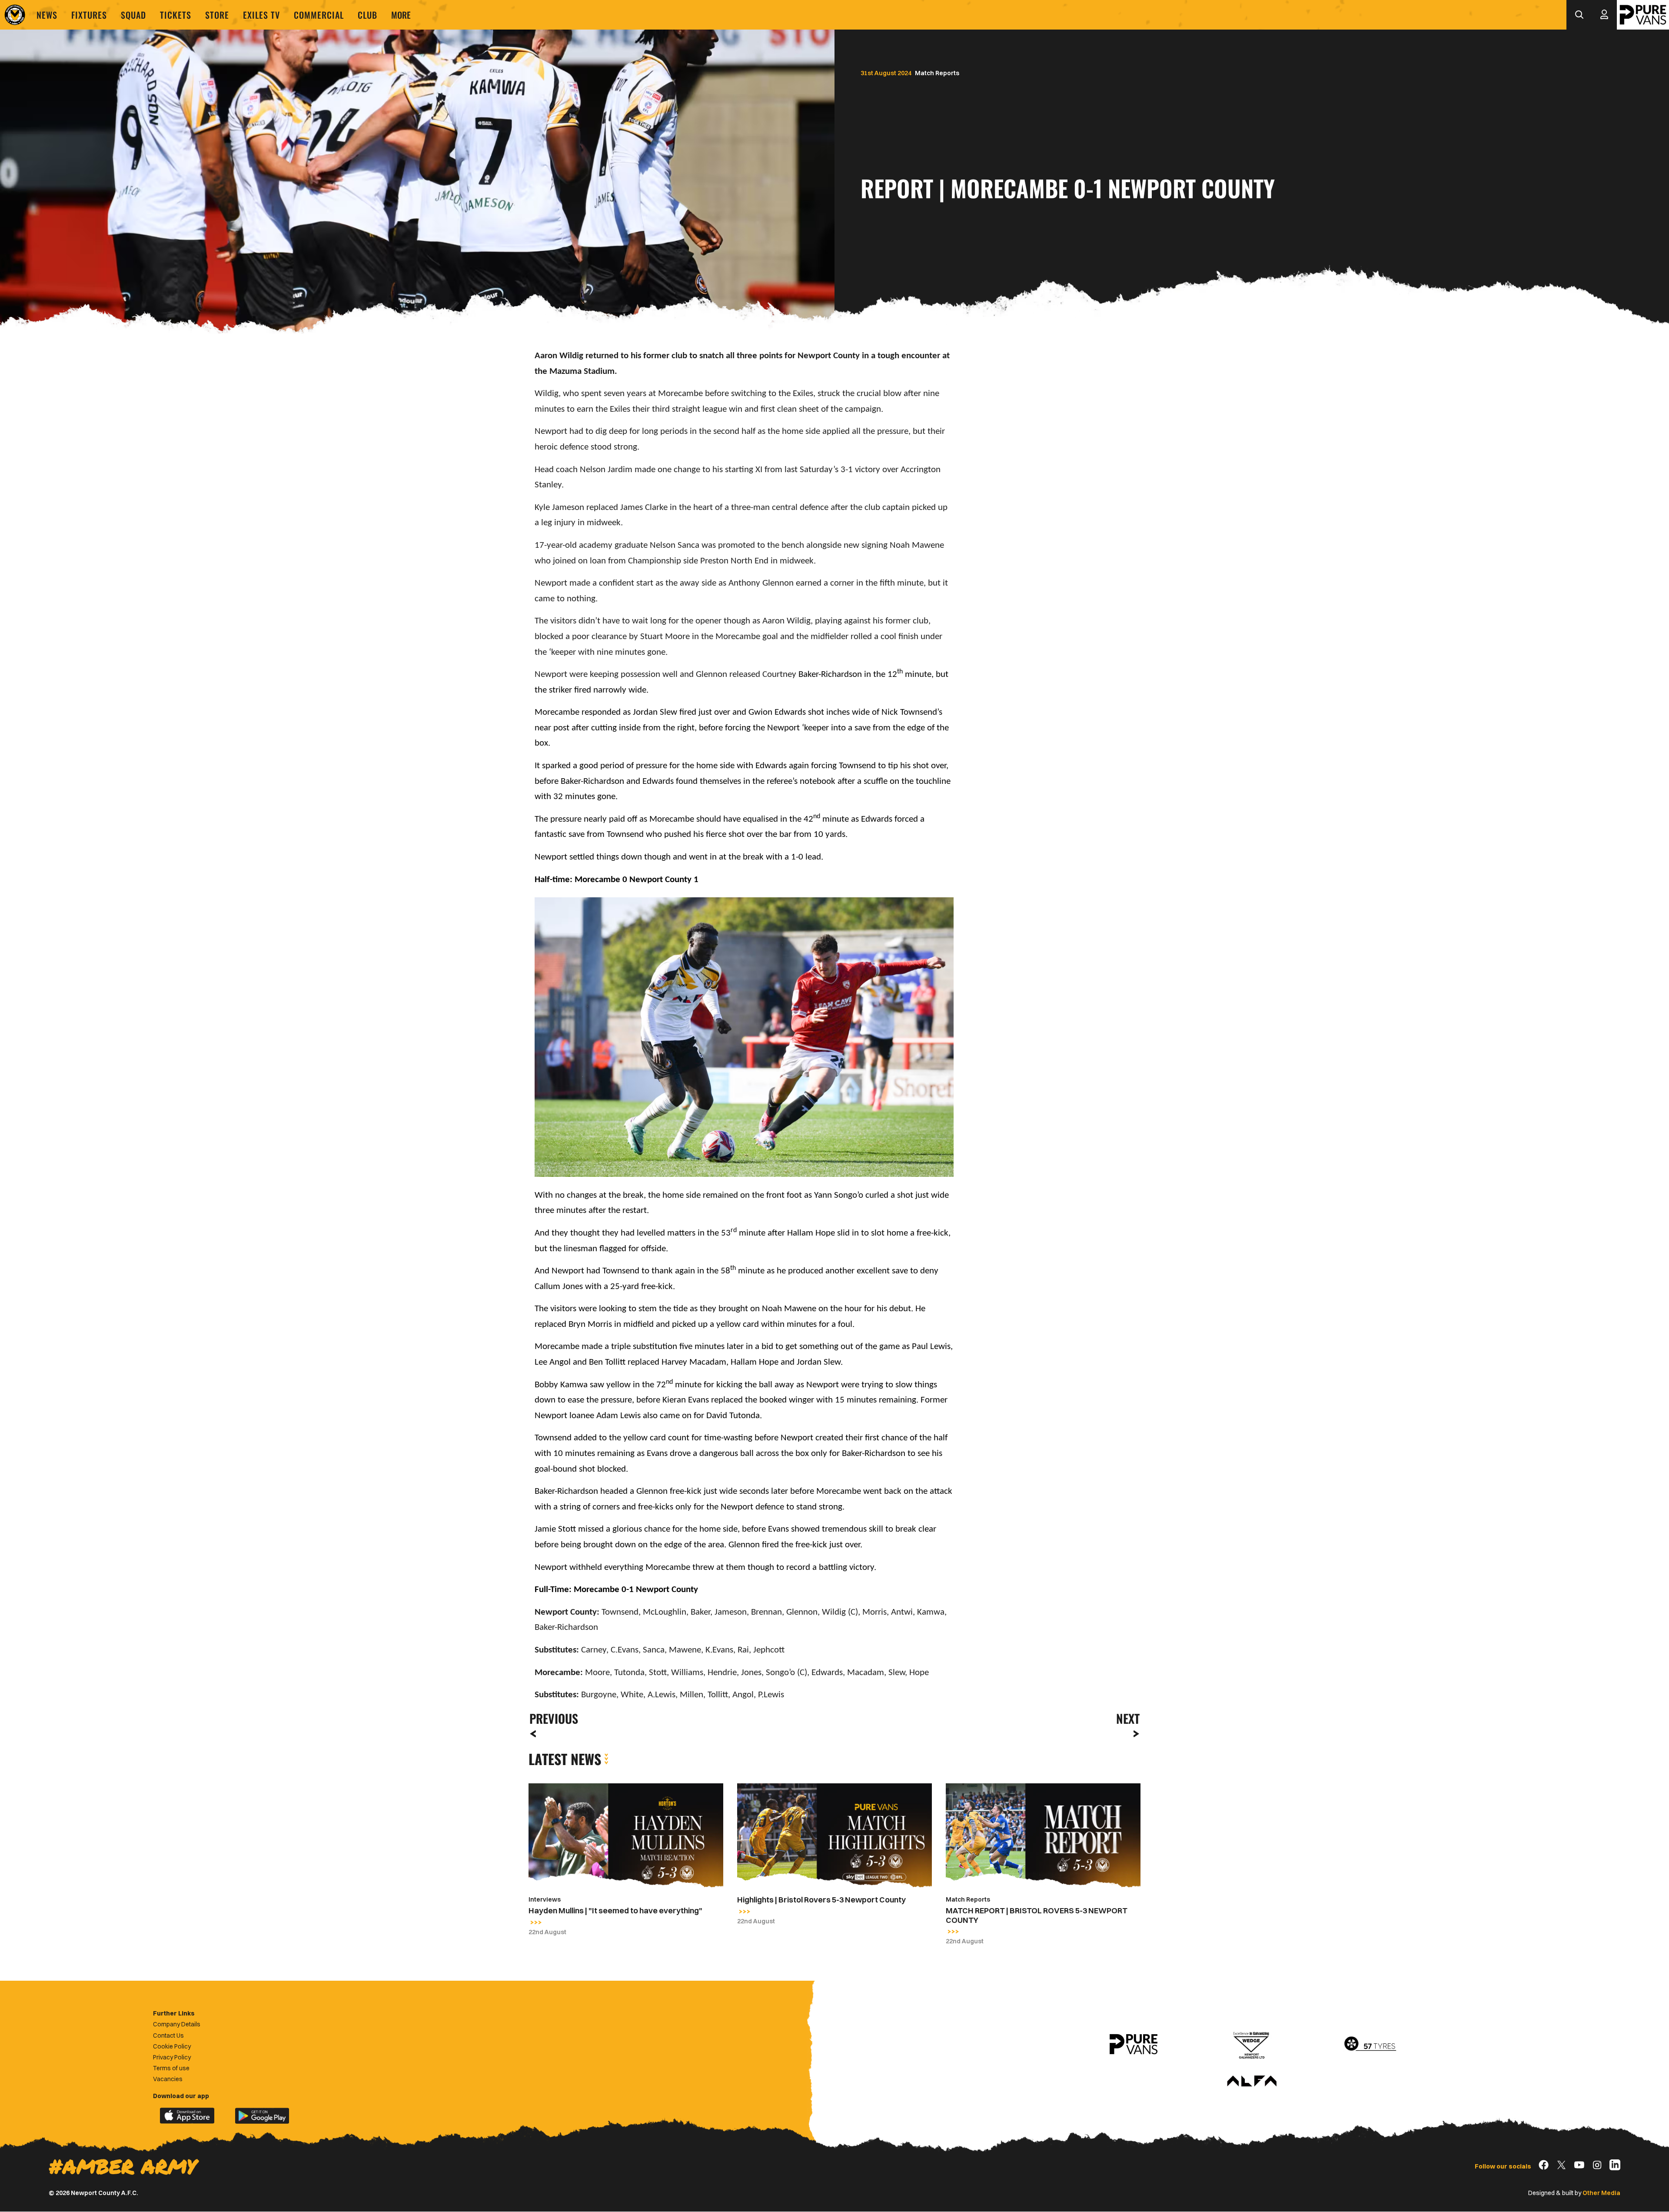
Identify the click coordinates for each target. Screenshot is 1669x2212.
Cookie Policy (172, 2046)
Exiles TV (261, 15)
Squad (133, 15)
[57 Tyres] (1370, 2044)
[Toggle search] (1579, 15)
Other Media (1601, 2193)
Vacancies (168, 2079)
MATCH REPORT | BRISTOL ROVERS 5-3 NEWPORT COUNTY (1037, 1915)
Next (1128, 1718)
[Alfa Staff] (1252, 2082)
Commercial (319, 15)
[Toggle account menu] (1604, 15)
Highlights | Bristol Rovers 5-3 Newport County (821, 1900)
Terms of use (171, 2068)
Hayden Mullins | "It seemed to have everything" (615, 1911)
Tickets (176, 15)
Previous (551, 1718)
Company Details (177, 2024)
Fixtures (89, 15)
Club (367, 15)
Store (217, 15)
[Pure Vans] (1643, 15)
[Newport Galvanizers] (1252, 2044)
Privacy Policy (172, 2057)
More (401, 15)
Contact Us (168, 2035)
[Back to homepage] (15, 15)
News (47, 15)
